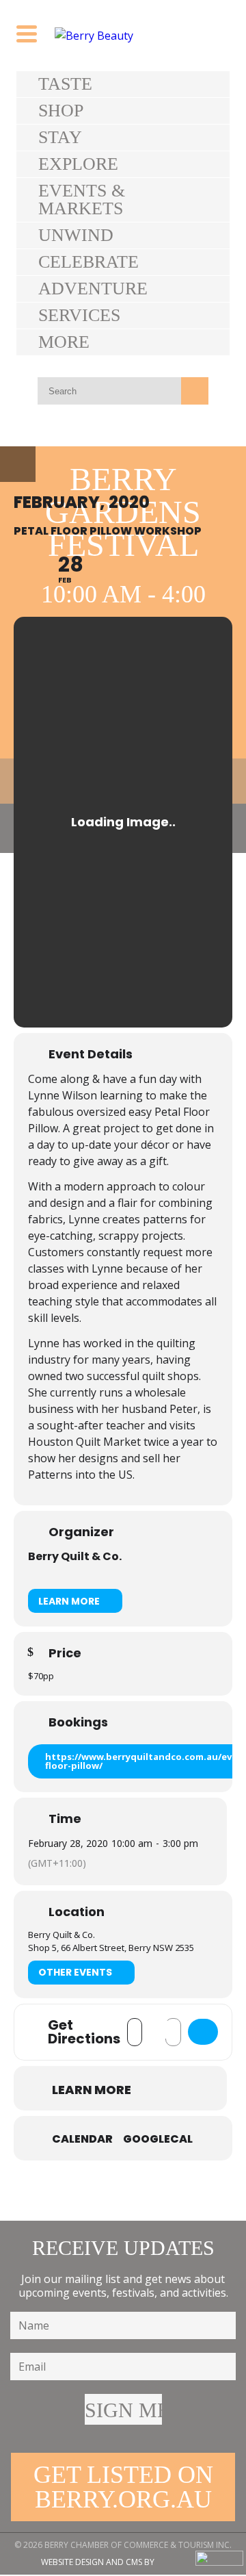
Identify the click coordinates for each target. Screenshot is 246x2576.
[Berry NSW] (123, 36)
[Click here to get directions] (203, 2032)
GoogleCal (158, 2139)
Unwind (76, 235)
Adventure (93, 289)
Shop (61, 111)
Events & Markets (82, 200)
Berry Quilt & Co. (75, 1556)
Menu (18, 464)
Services (79, 315)
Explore (78, 164)
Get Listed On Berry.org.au (123, 2487)
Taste (65, 84)
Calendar (82, 2139)
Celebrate (88, 262)
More (64, 342)
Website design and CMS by (98, 2562)
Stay (60, 137)
